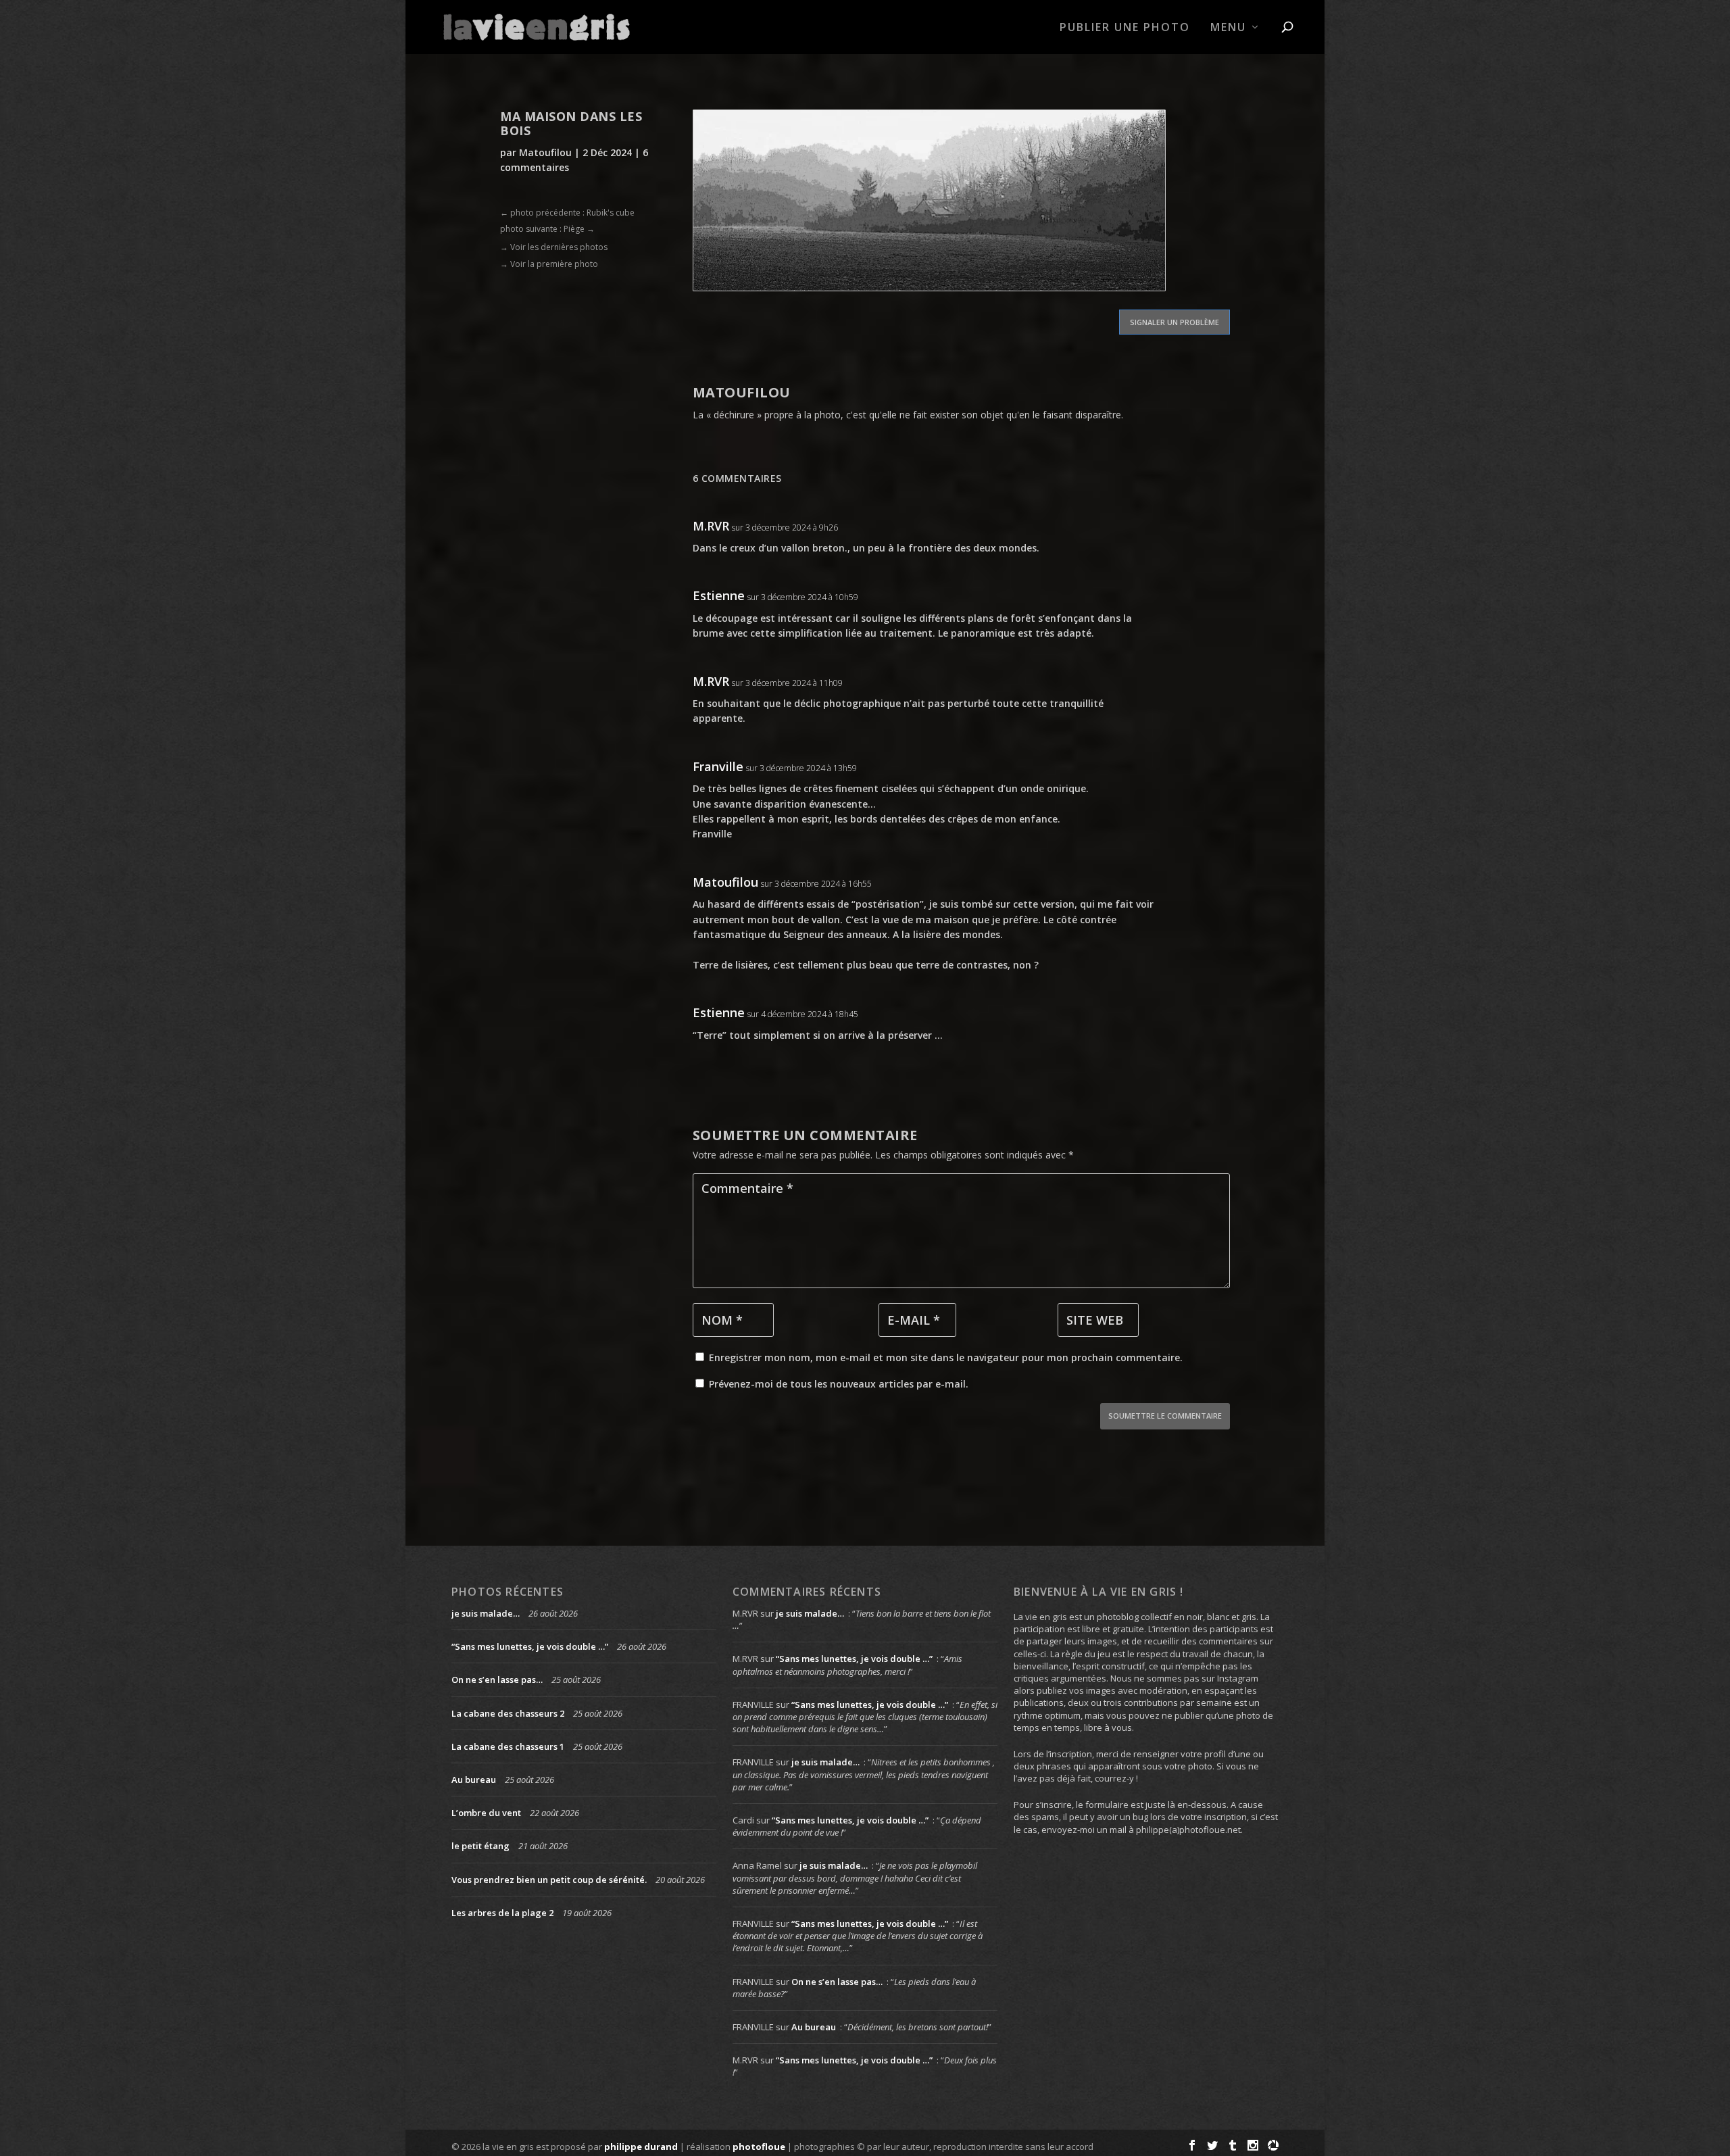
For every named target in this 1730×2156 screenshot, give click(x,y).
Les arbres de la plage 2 (502, 1913)
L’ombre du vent (486, 1813)
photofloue (759, 2147)
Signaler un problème (1175, 322)
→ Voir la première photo (549, 264)
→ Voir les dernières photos (554, 247)
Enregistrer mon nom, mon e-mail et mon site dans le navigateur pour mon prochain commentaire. (946, 1357)
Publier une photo (1125, 28)
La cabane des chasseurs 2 (508, 1713)
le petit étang (480, 1846)
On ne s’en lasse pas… (497, 1680)
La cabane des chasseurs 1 (508, 1746)
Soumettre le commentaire (1165, 1416)
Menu (1228, 28)
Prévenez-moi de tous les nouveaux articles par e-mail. (839, 1384)
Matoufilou (545, 152)
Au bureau (474, 1780)
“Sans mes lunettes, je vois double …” (530, 1646)
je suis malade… (486, 1613)
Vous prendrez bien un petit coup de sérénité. (549, 1880)
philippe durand (641, 2147)
